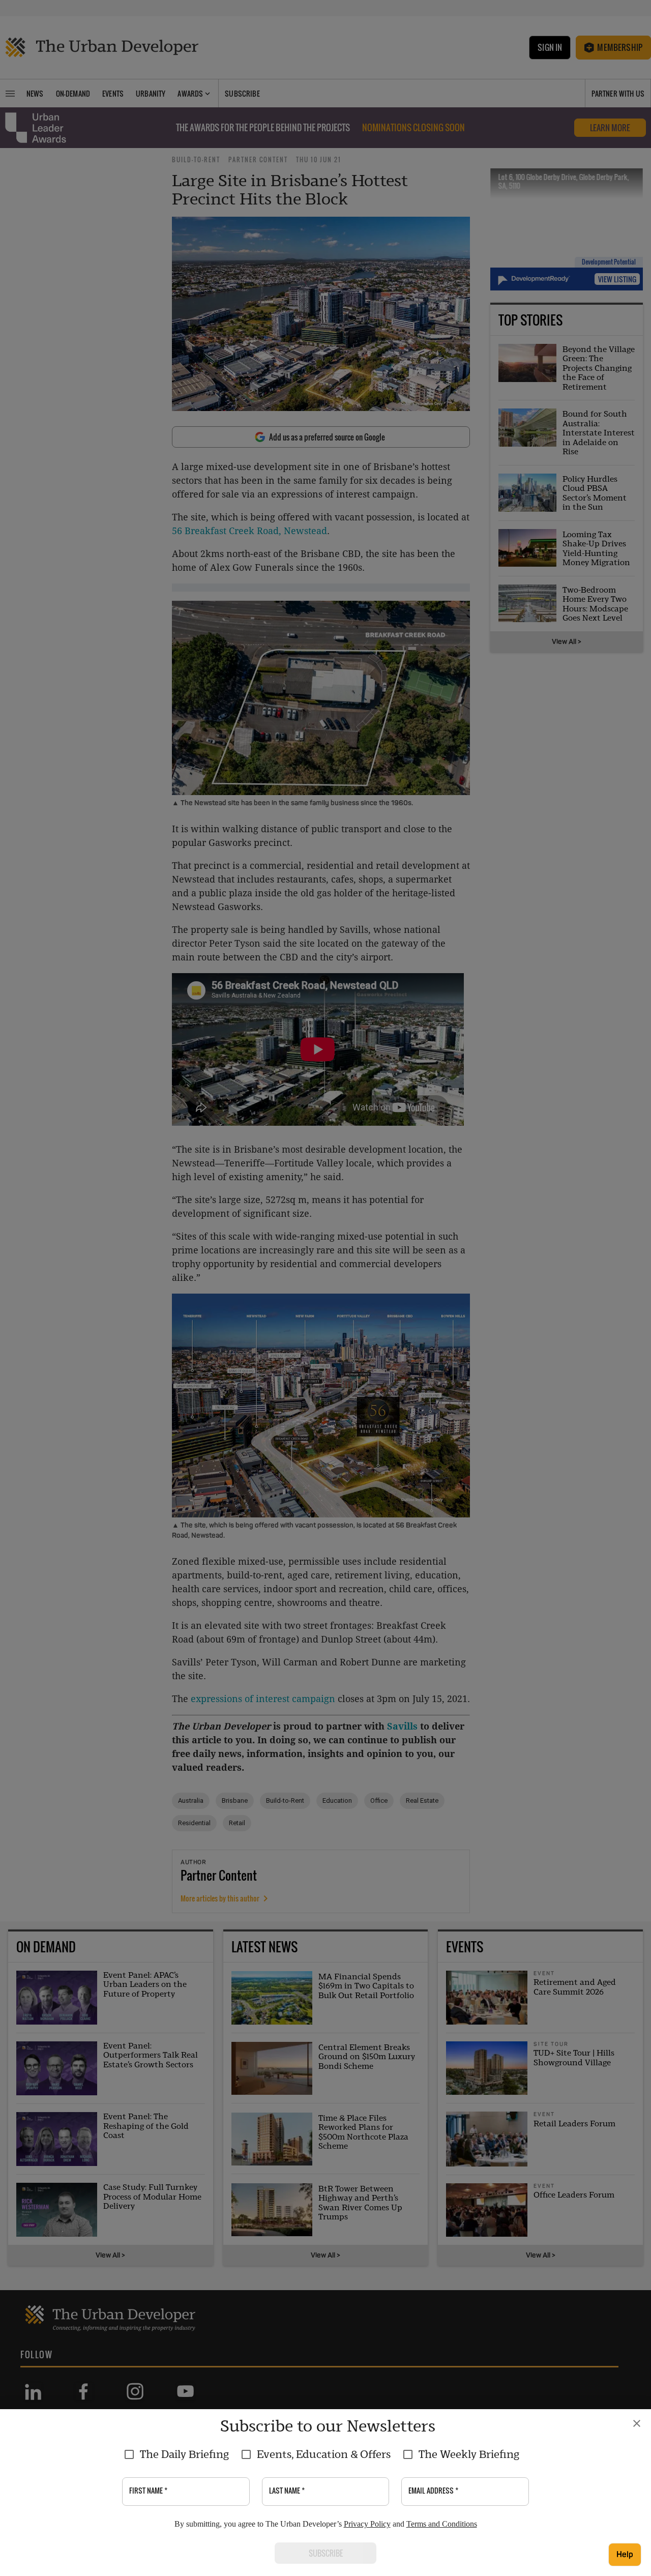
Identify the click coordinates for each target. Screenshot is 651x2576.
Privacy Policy (367, 2524)
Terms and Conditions (442, 2524)
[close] (637, 2423)
